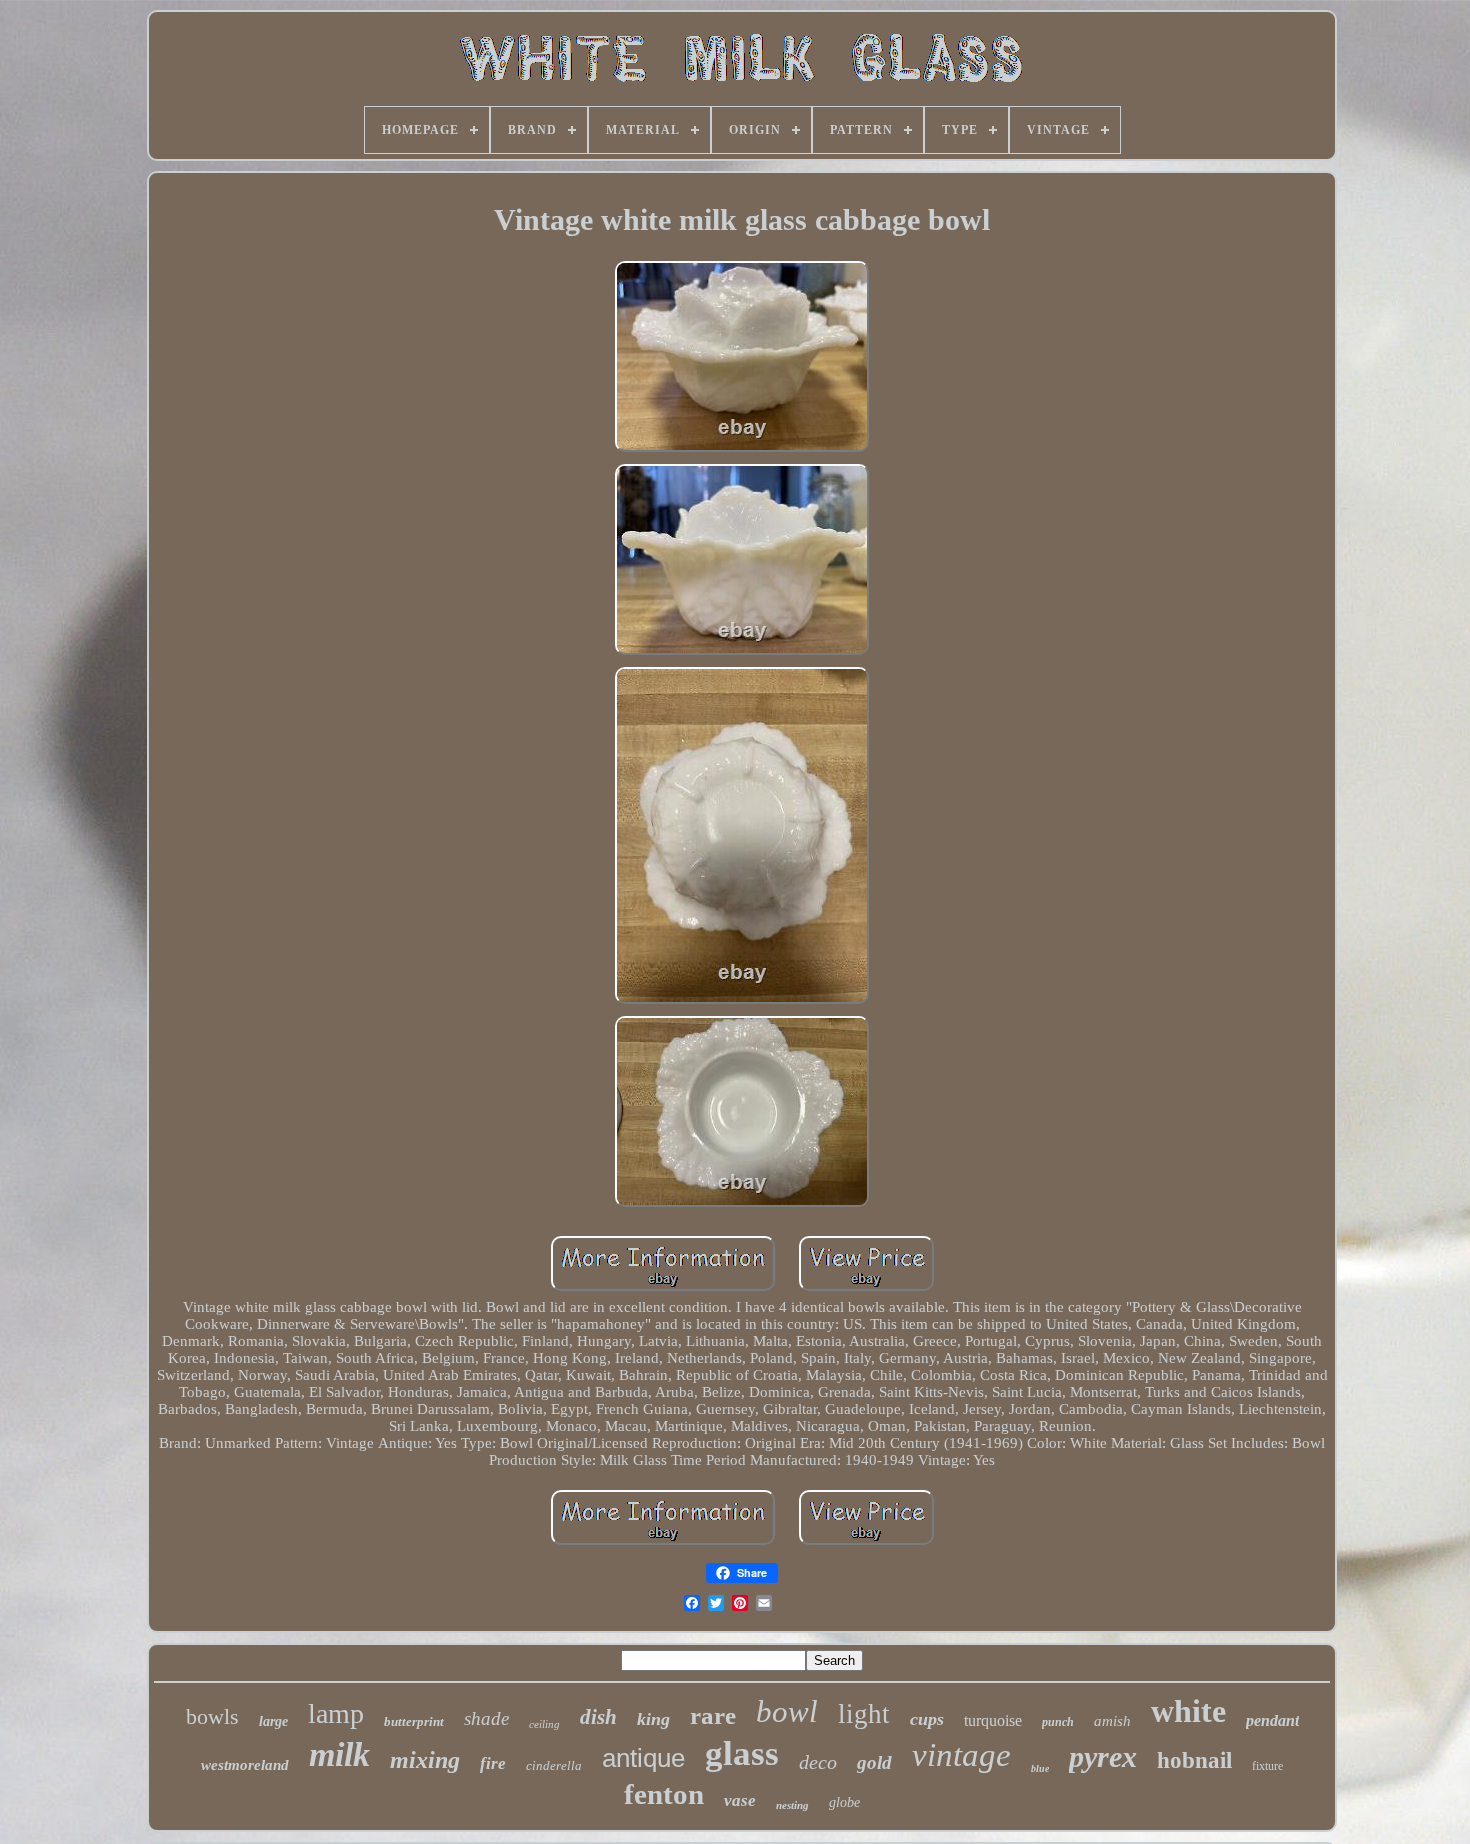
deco (818, 1762)
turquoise (993, 1720)
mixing (425, 1760)
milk (339, 1754)
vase (740, 1800)
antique (643, 1758)
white (1188, 1711)
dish (598, 1717)
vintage (961, 1755)
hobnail (1194, 1760)
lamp (336, 1713)
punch (1058, 1722)
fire (493, 1763)
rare (713, 1715)
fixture (1267, 1766)
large (273, 1721)
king (653, 1719)
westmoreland (245, 1765)
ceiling (544, 1724)
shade (486, 1718)
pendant (1272, 1720)
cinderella (554, 1765)
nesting (792, 1805)
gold (874, 1762)
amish (1112, 1721)
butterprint (414, 1721)
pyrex (1103, 1756)
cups (927, 1719)
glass (742, 1753)
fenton (664, 1794)
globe (844, 1802)
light (864, 1714)
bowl (787, 1711)
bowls (212, 1716)
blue (1040, 1768)
